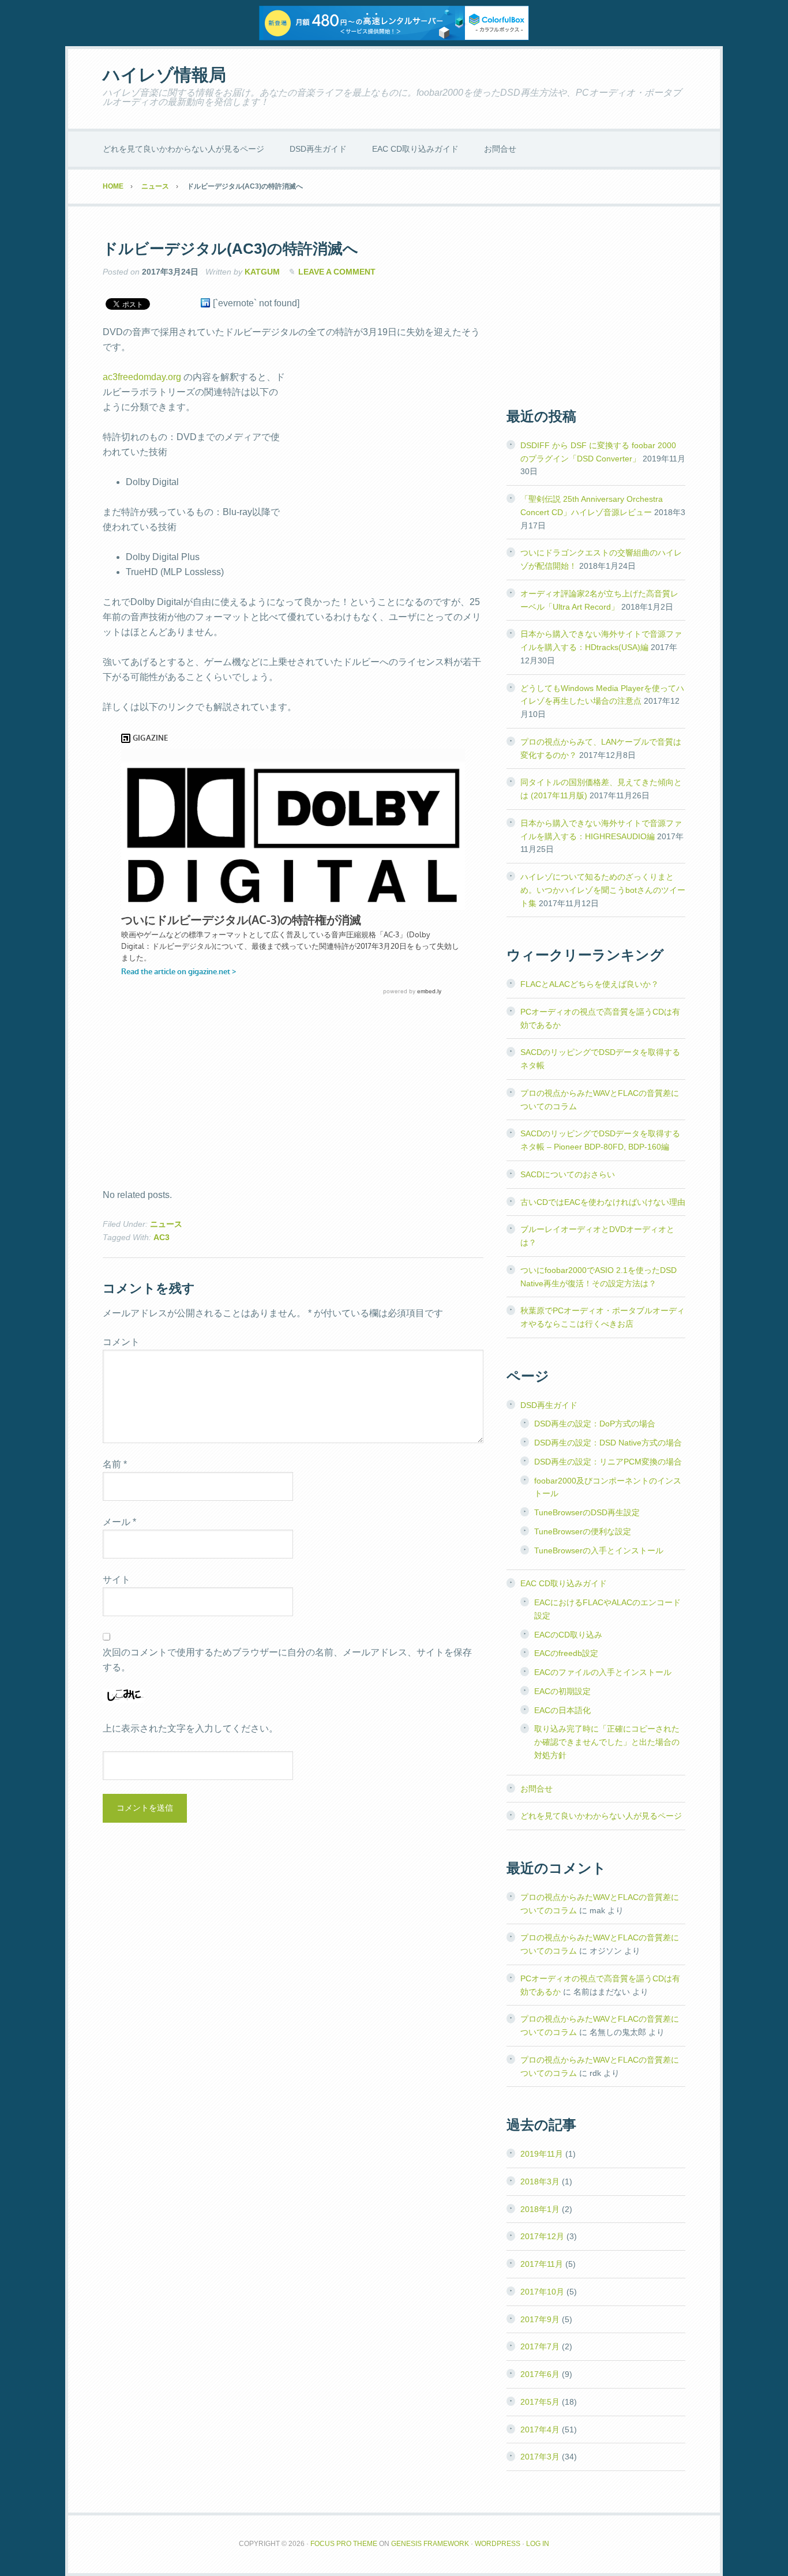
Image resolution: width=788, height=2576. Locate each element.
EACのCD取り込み (568, 1635)
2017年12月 (542, 2236)
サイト (117, 1580)
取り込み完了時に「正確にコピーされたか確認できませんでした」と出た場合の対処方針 (607, 1742)
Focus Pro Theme (344, 2544)
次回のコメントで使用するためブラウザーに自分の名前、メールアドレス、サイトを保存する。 (287, 1660)
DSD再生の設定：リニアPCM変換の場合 (608, 1462)
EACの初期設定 (562, 1691)
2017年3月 (540, 2457)
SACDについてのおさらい (568, 1174)
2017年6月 (540, 2374)
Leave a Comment (337, 272)
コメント (121, 1342)
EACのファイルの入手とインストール (603, 1672)
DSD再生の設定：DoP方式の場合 (595, 1424)
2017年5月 (540, 2402)
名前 (115, 1464)
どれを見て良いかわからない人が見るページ (601, 1816)
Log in (538, 2544)
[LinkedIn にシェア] (205, 303)
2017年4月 (540, 2429)
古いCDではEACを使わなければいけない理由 (603, 1202)
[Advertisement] (387, 453)
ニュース (166, 1224)
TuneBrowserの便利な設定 (583, 1531)
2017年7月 (540, 2346)
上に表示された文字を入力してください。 (190, 1728)
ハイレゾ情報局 (164, 75)
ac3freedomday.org (142, 377)
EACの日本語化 (562, 1710)
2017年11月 (542, 2264)
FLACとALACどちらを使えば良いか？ (590, 984)
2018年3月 (540, 2181)
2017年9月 (540, 2319)
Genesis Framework (430, 2544)
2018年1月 (540, 2209)
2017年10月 (542, 2292)
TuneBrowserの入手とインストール (599, 1550)
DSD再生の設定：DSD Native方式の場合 (608, 1443)
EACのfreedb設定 (566, 1653)
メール (119, 1522)
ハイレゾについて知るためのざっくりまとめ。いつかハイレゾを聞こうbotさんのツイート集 (603, 890)
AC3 (162, 1237)
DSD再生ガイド (549, 1405)
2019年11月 (542, 2154)
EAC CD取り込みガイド (564, 1583)
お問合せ (536, 1789)
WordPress (498, 2544)
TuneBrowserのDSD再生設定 (587, 1512)
